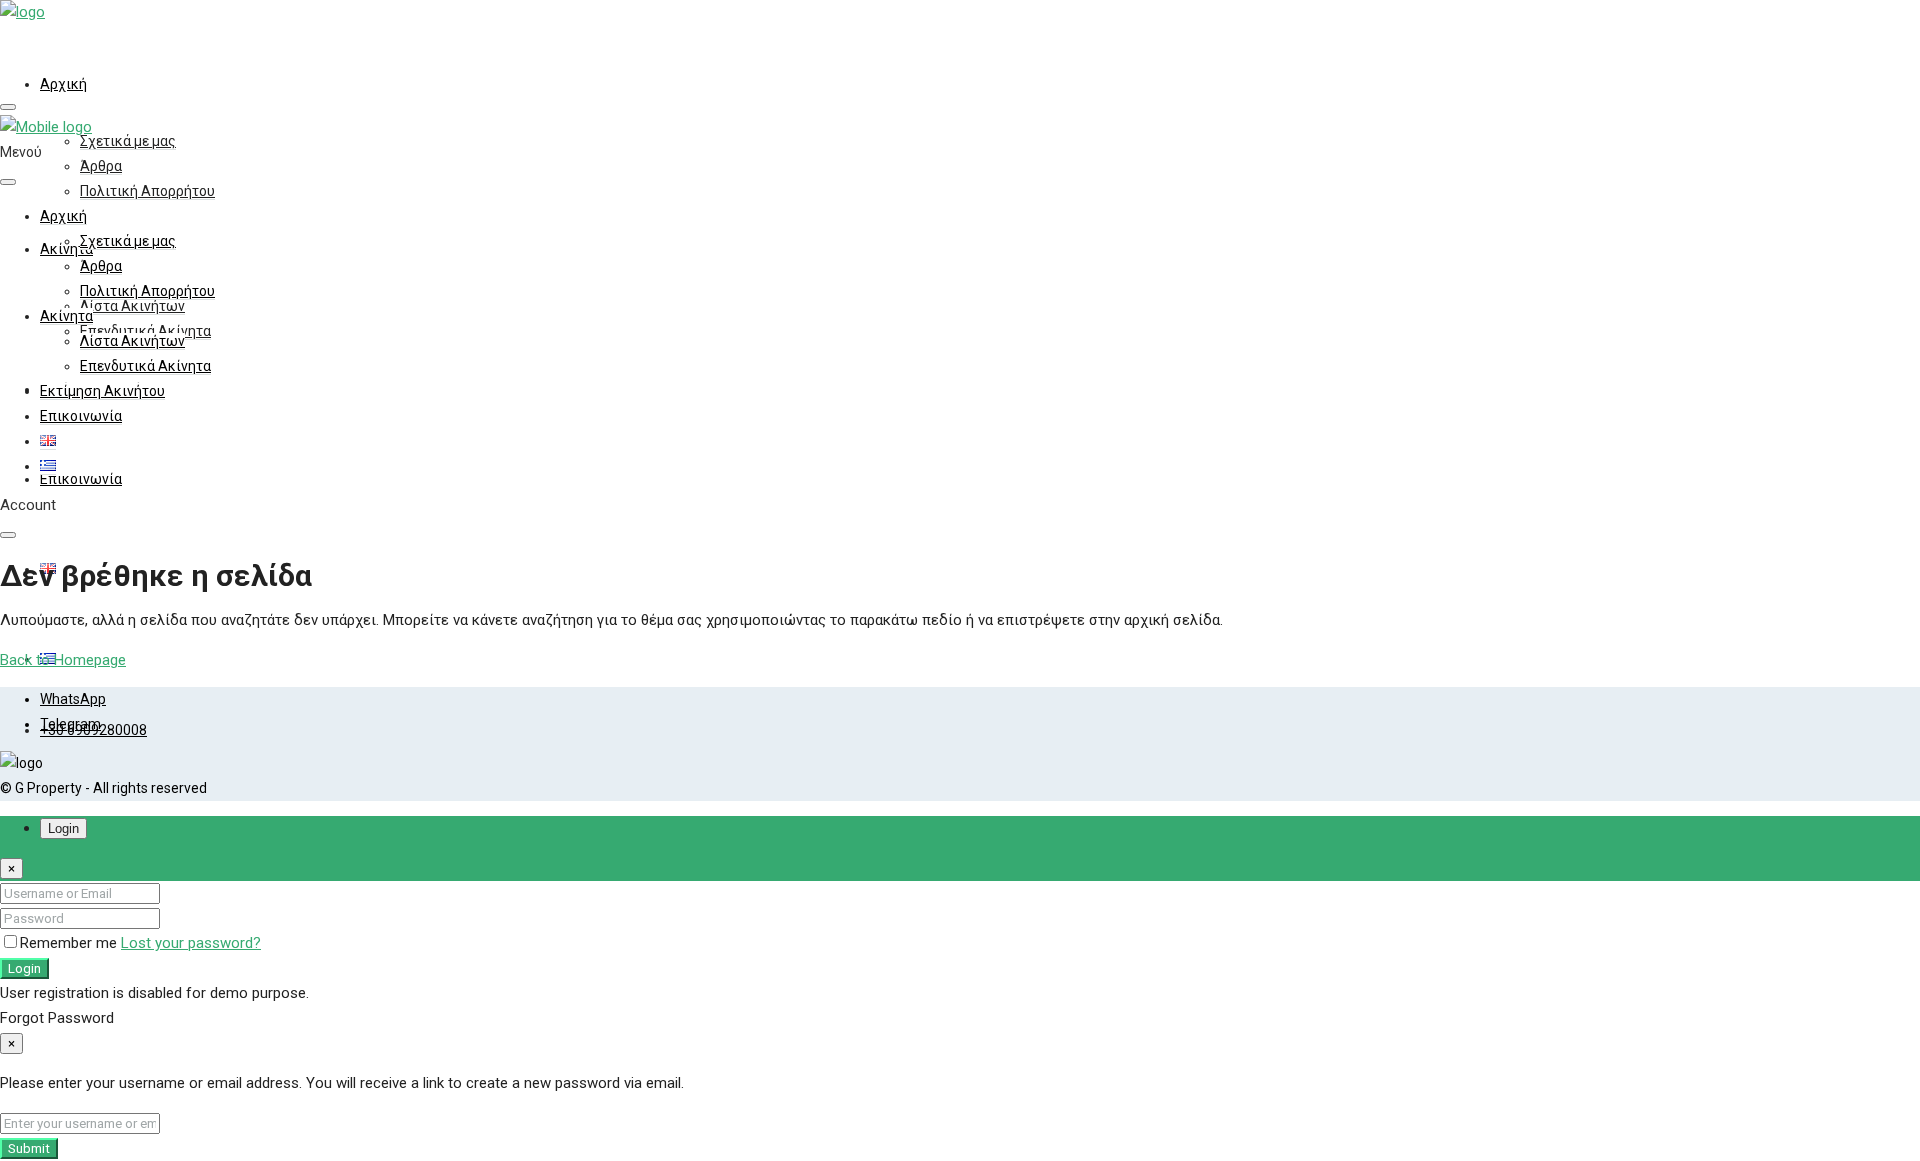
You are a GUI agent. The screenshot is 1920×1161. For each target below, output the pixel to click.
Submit (29, 1148)
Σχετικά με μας (128, 141)
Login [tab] (63, 828)
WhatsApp (73, 699)
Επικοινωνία (81, 479)
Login (24, 968)
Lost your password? (191, 943)
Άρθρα (101, 166)
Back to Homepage (63, 660)
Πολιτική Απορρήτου (147, 191)
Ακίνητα (66, 316)
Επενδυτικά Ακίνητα (145, 366)
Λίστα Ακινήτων (132, 306)
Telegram (70, 724)
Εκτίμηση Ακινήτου (102, 391)
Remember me (70, 943)
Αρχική (63, 84)
